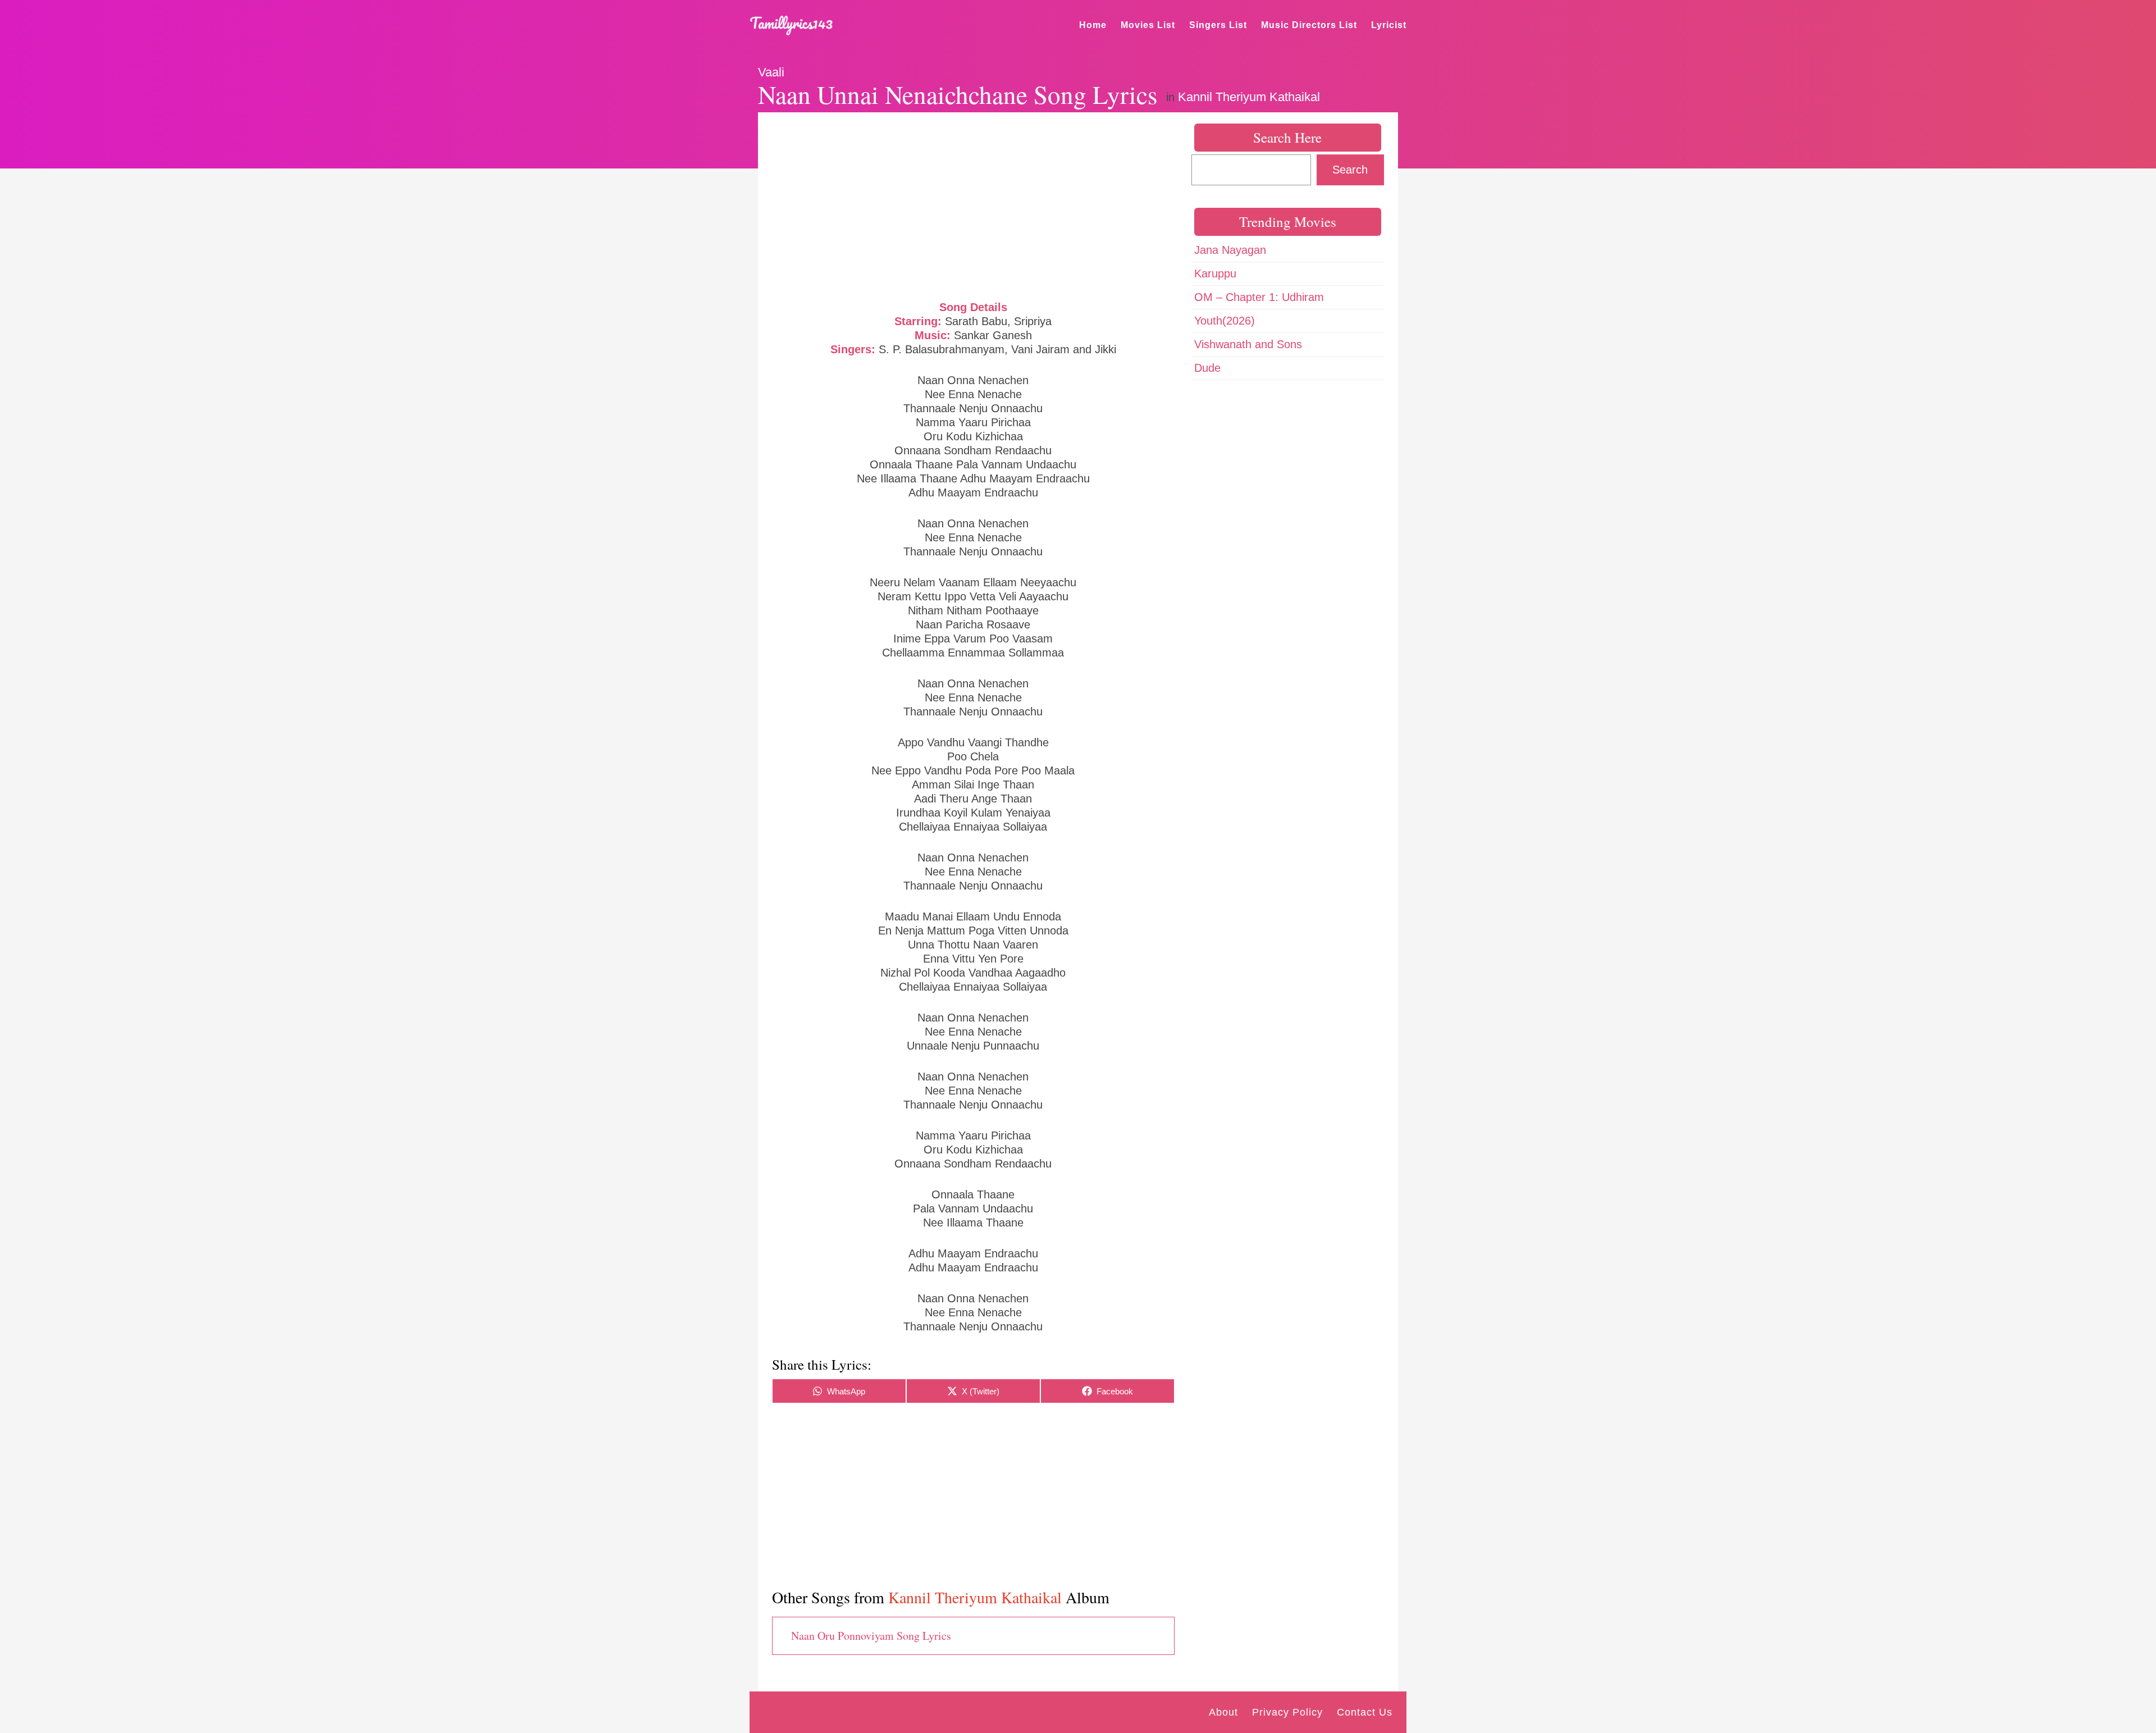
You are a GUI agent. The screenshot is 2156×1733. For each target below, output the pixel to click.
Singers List (1218, 25)
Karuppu (1215, 273)
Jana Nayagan (1230, 250)
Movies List (1148, 25)
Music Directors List (1309, 25)
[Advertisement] (973, 205)
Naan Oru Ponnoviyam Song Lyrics (871, 1636)
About (1223, 1712)
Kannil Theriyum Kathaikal (1249, 97)
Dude (1207, 368)
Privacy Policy (1287, 1712)
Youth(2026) (1225, 321)
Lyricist (1389, 25)
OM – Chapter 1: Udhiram (1259, 297)
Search (1350, 170)
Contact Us (1365, 1712)
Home (1093, 25)
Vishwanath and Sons (1248, 344)
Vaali (771, 72)
